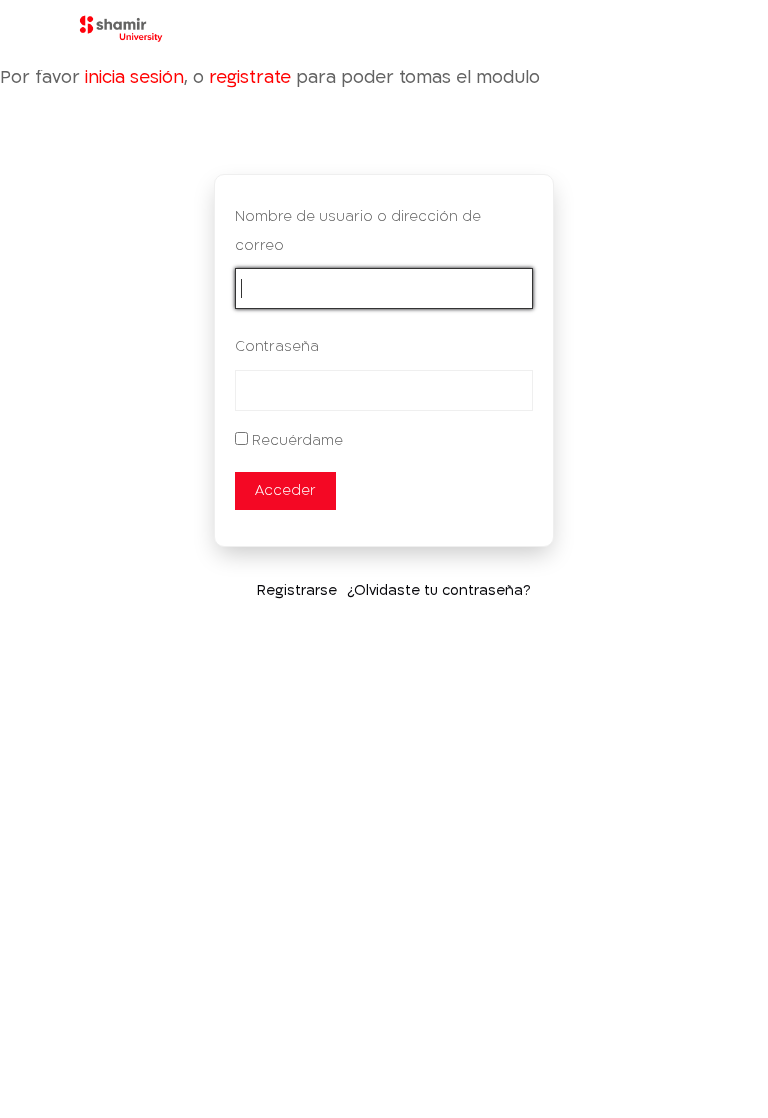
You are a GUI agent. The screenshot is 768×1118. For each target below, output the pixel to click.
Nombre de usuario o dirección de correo (358, 231)
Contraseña (277, 346)
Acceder (285, 490)
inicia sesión (134, 77)
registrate (250, 77)
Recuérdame (297, 440)
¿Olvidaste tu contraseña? (439, 590)
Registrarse (297, 590)
